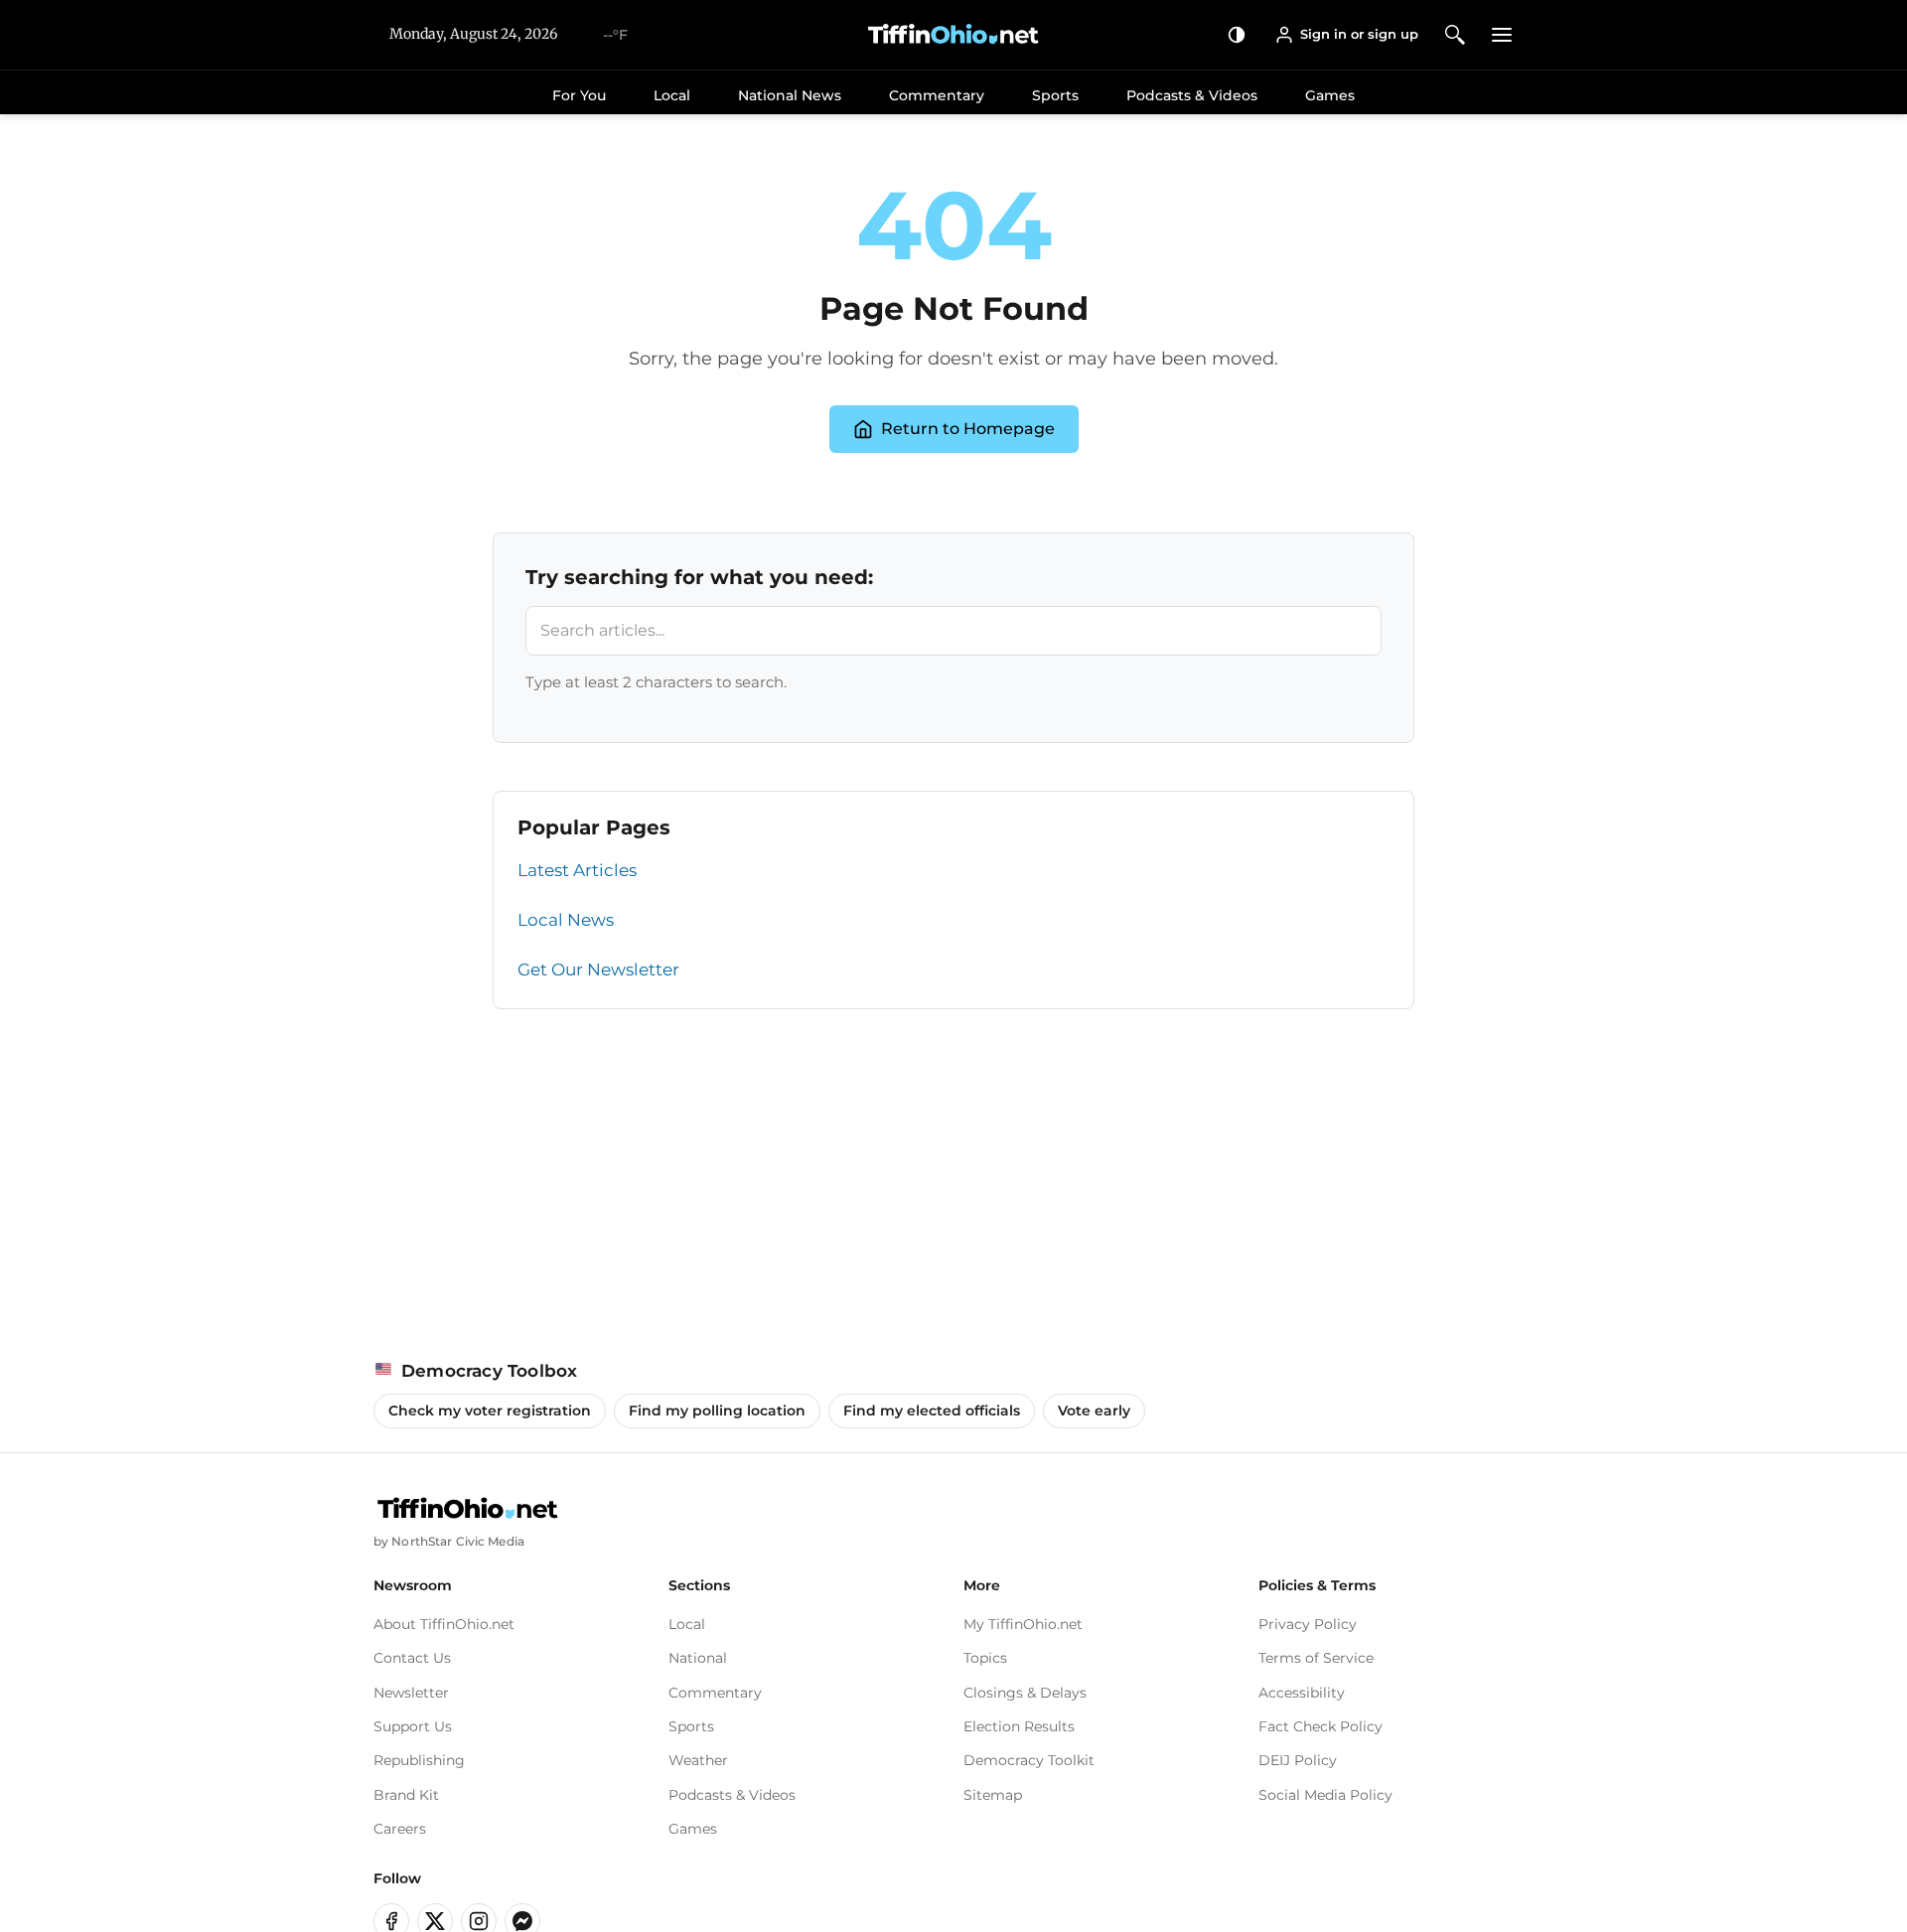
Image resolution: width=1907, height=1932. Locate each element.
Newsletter (411, 1693)
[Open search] (1456, 34)
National (698, 1658)
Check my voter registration (490, 1411)
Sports (1055, 95)
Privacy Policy (1308, 1624)
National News (790, 95)
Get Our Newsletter (598, 969)
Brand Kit (406, 1795)
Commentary (937, 95)
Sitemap (993, 1795)
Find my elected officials (932, 1411)
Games (1330, 95)
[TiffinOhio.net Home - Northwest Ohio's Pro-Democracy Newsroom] (953, 35)
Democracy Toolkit (1029, 1760)
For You (579, 95)
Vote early (1094, 1411)
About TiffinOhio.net (444, 1624)
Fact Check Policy (1320, 1726)
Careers (400, 1829)
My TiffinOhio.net (1023, 1624)
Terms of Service (1316, 1658)
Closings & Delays (1025, 1693)
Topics (985, 1658)
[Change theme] (1237, 34)
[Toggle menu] (1502, 34)
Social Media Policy (1325, 1795)
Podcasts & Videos (1192, 95)
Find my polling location (717, 1411)
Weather (698, 1760)
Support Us (413, 1726)
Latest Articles (577, 870)
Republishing (419, 1760)
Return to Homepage (968, 429)
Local (672, 95)
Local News (566, 920)
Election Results (1019, 1726)
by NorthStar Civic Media (449, 1541)
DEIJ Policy (1298, 1760)
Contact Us (412, 1658)
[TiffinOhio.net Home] (468, 1509)
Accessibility (1302, 1693)
